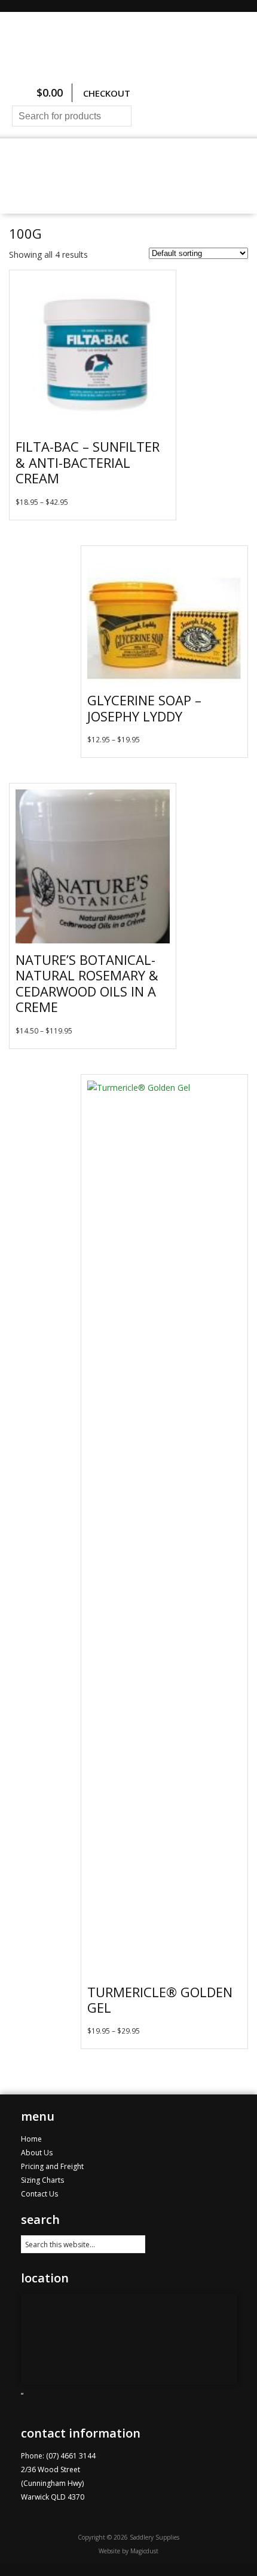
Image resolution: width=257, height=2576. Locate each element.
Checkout (107, 93)
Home (41, 163)
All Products (108, 163)
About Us (149, 189)
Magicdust (144, 2551)
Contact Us (218, 189)
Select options (160, 510)
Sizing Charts (193, 163)
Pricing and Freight (57, 189)
